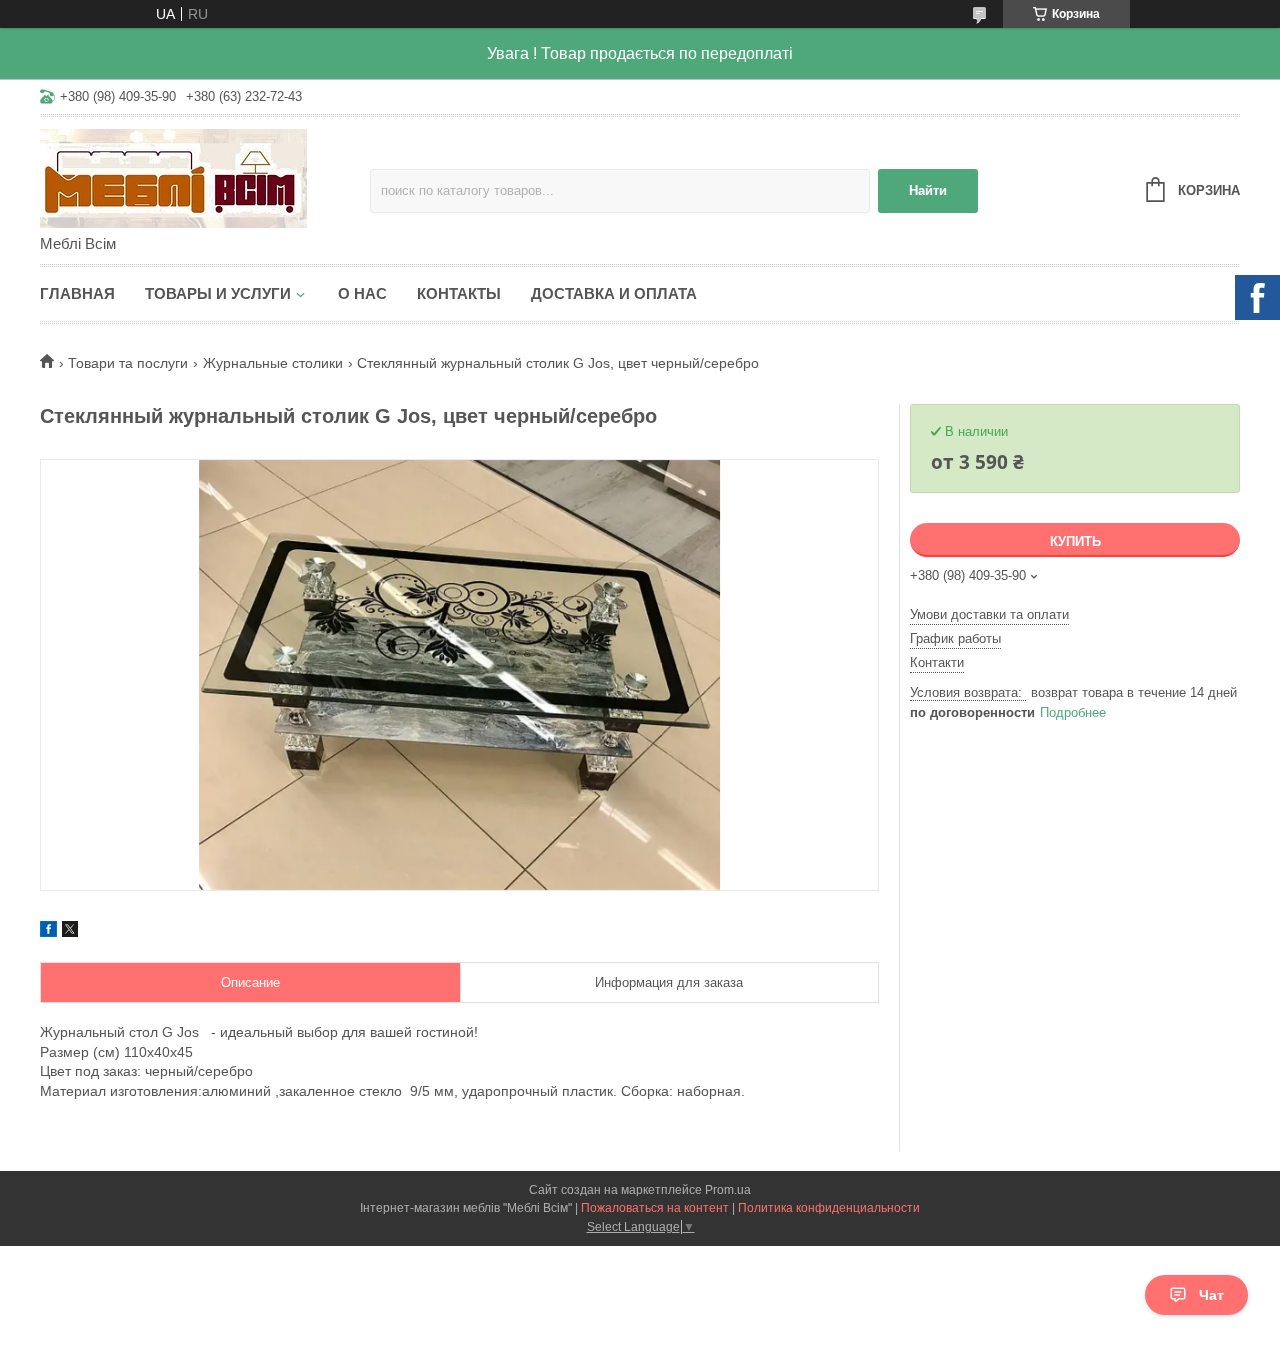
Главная (77, 293)
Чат (1211, 1295)
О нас (362, 293)
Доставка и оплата (614, 293)
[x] (70, 932)
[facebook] (48, 932)
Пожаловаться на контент (655, 1208)
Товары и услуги (218, 293)
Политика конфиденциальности (829, 1208)
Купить (1075, 541)
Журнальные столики (273, 363)
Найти (928, 190)
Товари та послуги (128, 363)
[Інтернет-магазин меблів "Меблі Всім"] (205, 177)
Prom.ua (728, 1190)
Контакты (459, 293)
